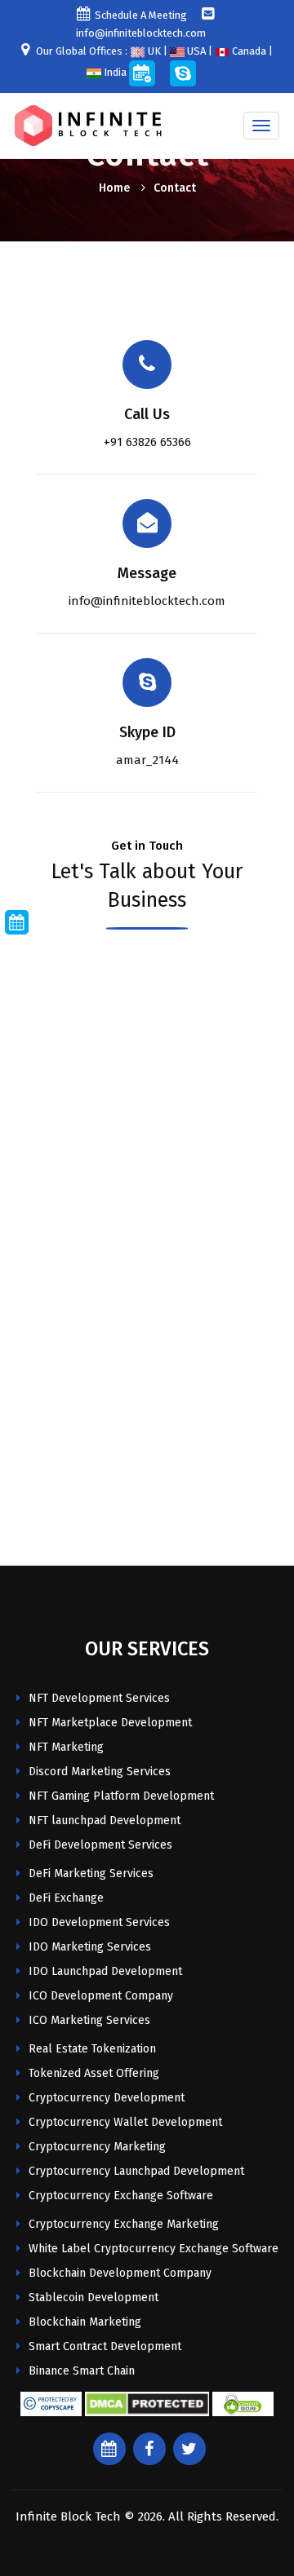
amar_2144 (147, 760)
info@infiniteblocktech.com (147, 601)
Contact (175, 188)
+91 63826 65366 (147, 442)
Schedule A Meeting (141, 15)
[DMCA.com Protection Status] (147, 2404)
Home (114, 188)
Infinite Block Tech (68, 2516)
